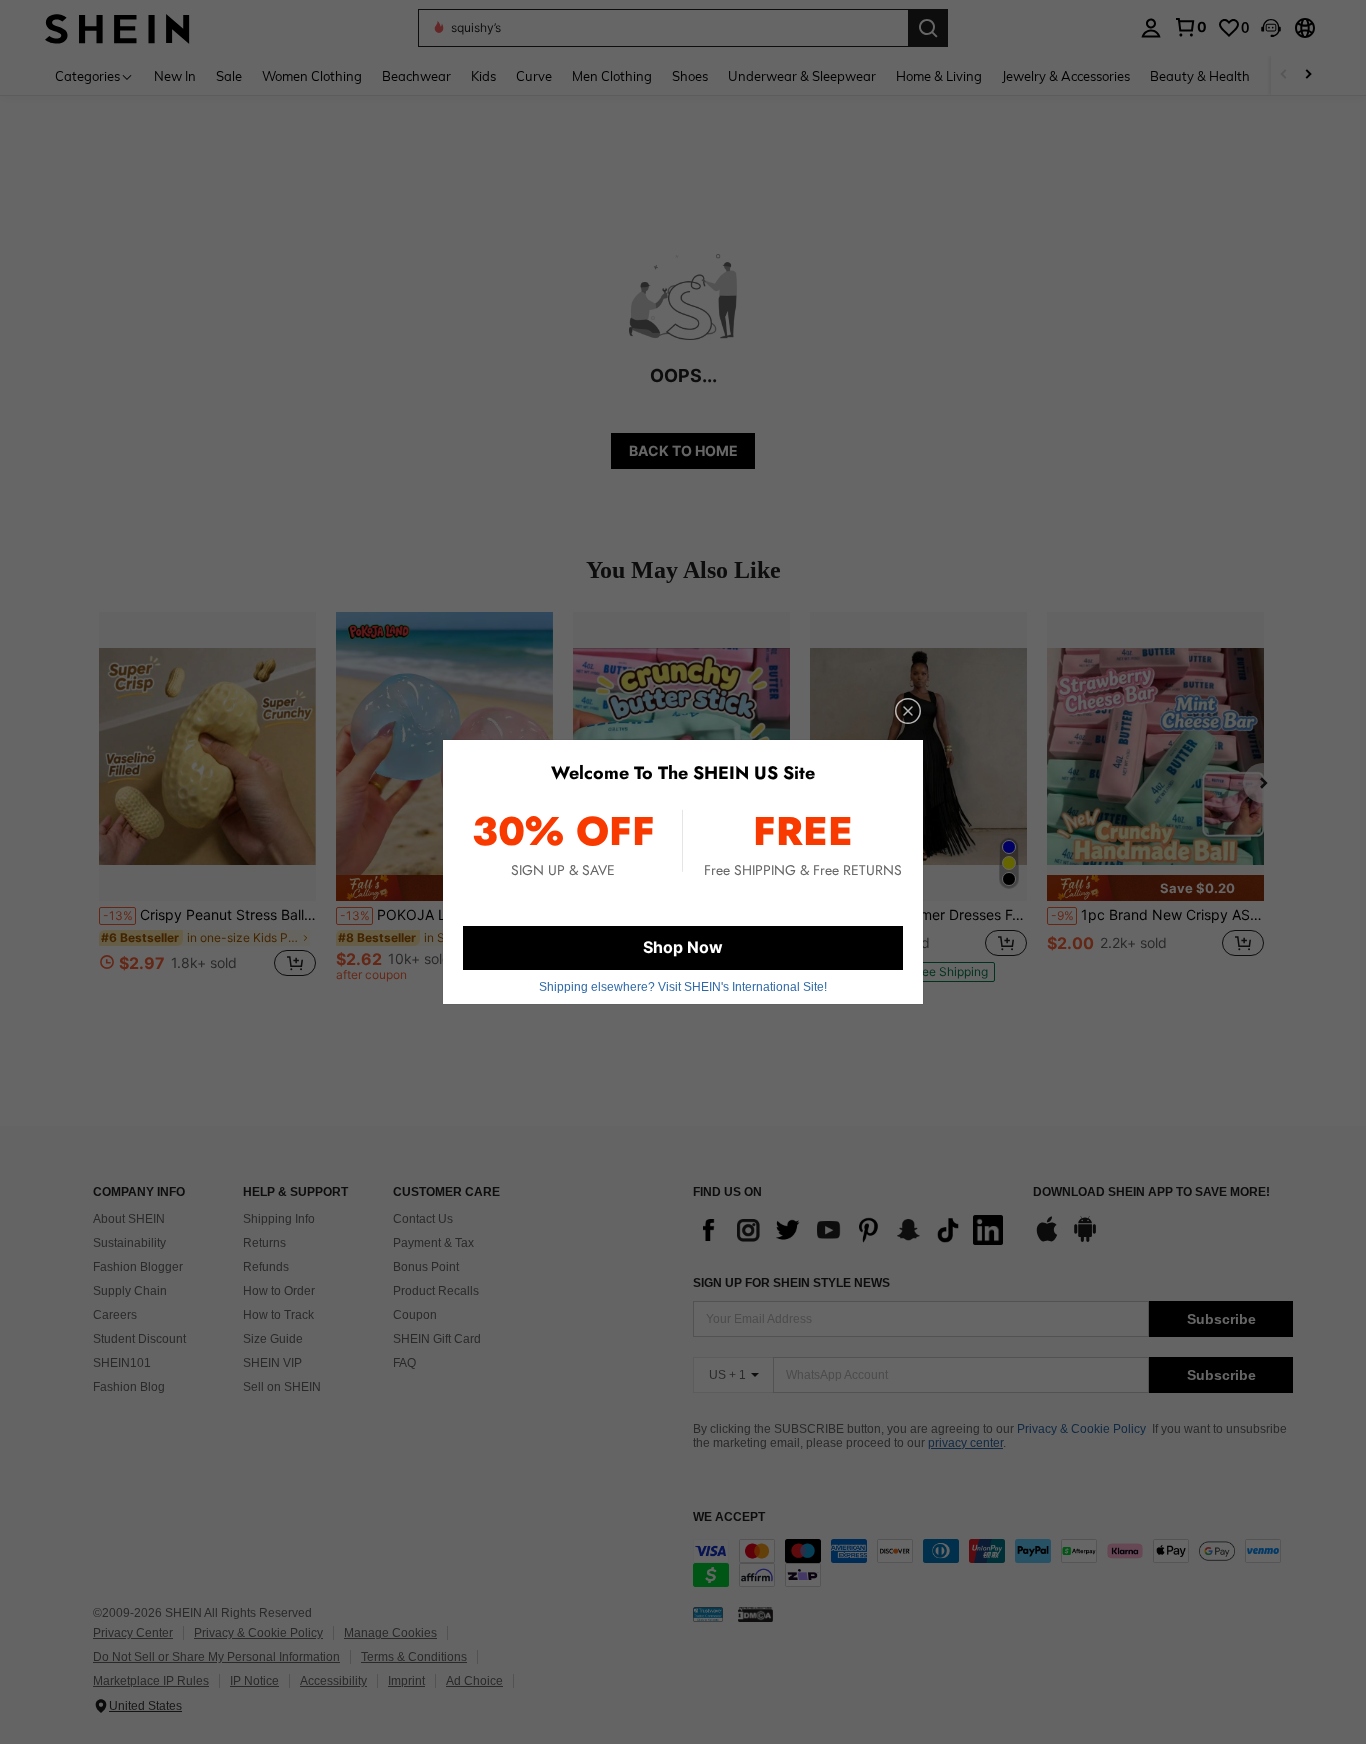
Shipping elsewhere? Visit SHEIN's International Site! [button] (683, 987)
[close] (908, 711)
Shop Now (683, 947)
